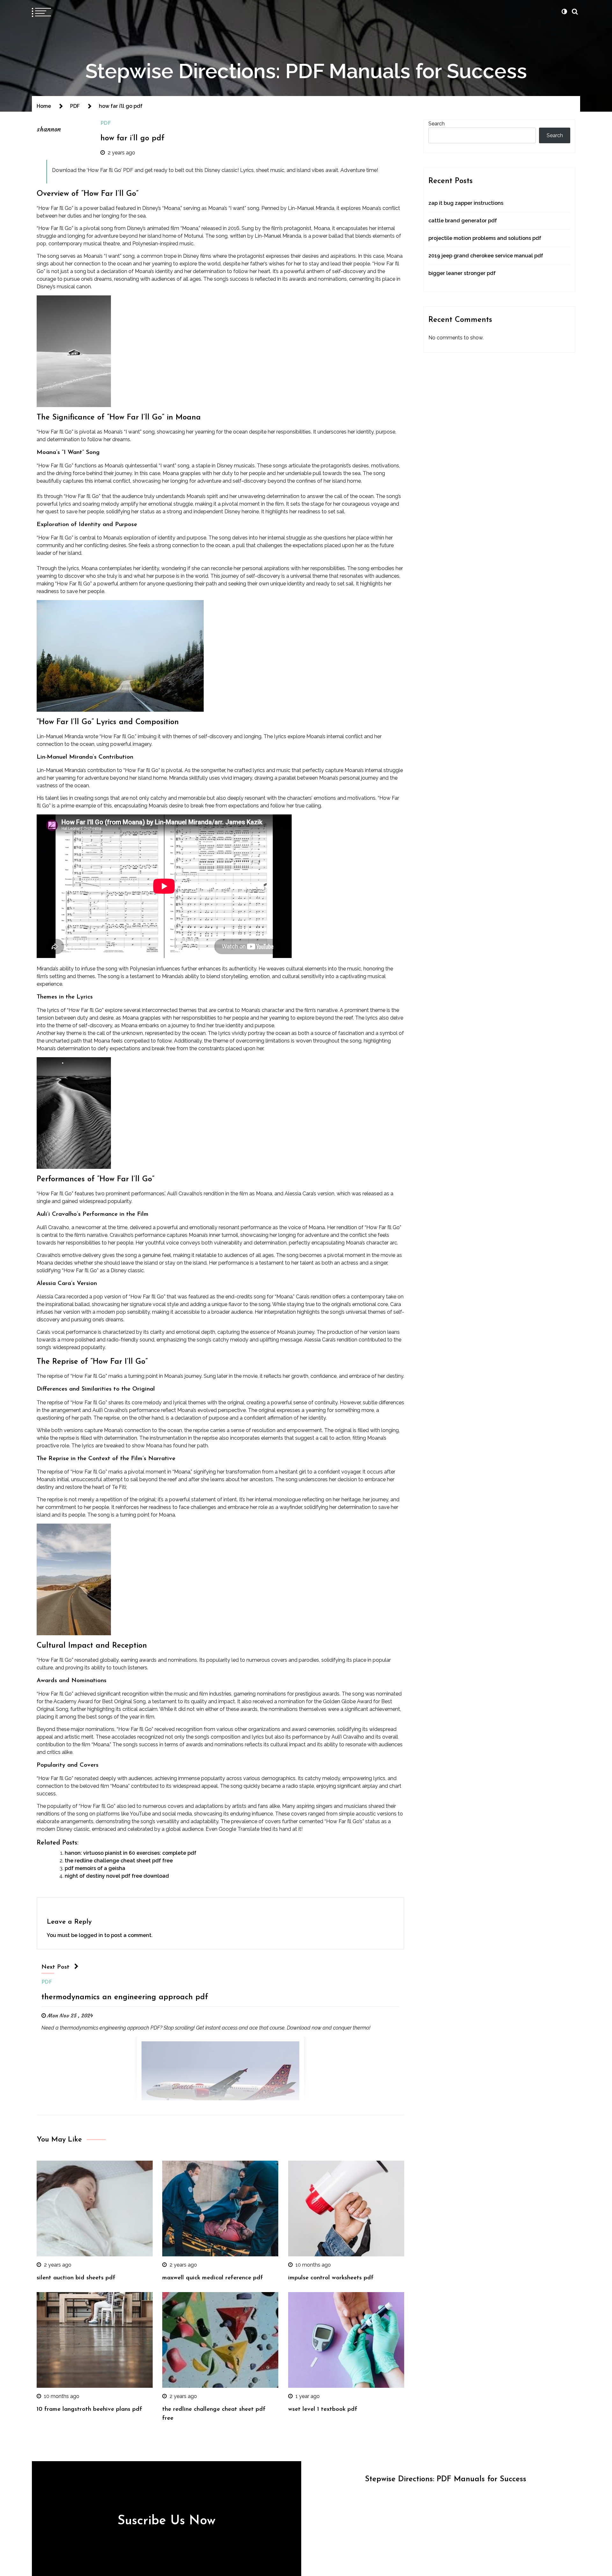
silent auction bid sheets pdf (76, 2278)
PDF (106, 123)
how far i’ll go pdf (132, 138)
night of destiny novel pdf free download (117, 1876)
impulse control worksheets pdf (331, 2278)
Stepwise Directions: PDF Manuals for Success (306, 71)
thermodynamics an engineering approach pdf (125, 1997)
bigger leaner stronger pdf (462, 273)
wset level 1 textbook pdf (323, 2409)
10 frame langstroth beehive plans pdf (89, 2409)
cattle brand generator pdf (463, 221)
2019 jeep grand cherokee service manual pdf (486, 256)
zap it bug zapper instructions (466, 203)
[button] (564, 11)
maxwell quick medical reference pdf (213, 2278)
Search (437, 124)
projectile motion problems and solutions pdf (485, 238)
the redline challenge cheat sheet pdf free (119, 1861)
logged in (91, 1935)
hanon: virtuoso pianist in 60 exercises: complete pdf (131, 1853)
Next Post (55, 1967)
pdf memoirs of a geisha (95, 1868)
